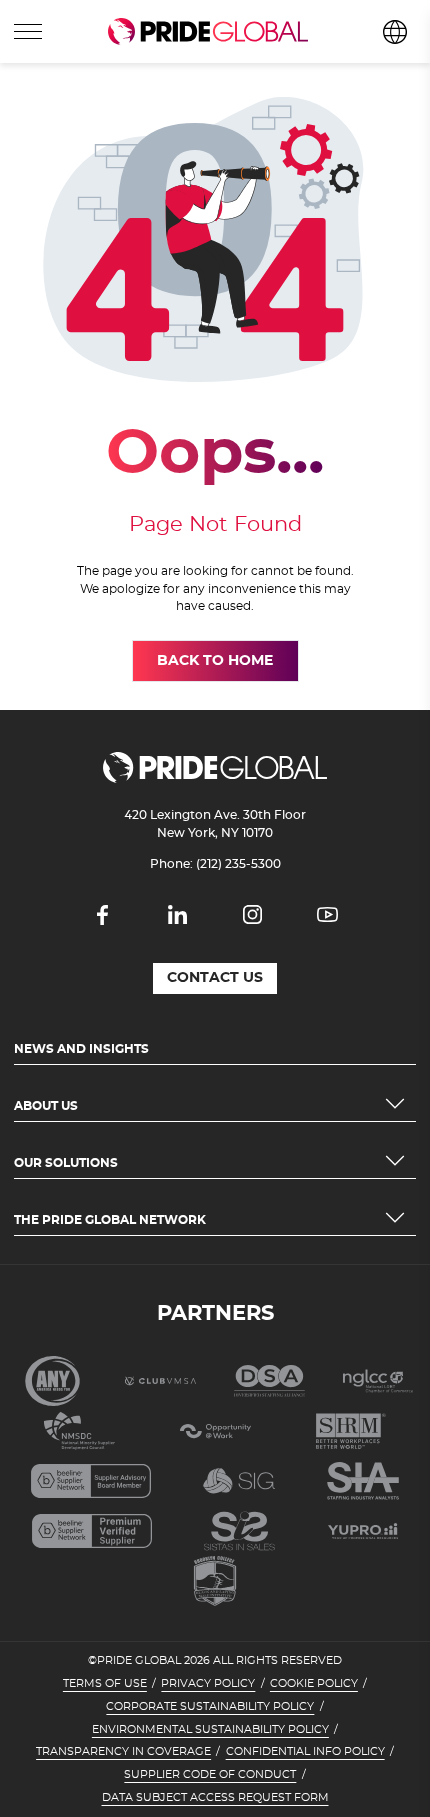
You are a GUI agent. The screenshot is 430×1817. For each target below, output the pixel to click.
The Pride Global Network (110, 1220)
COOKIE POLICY (314, 1684)
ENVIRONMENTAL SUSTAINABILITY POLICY (210, 1730)
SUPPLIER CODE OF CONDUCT (210, 1775)
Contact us (215, 978)
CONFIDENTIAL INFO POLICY (305, 1752)
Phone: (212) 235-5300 (215, 864)
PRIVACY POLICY (208, 1684)
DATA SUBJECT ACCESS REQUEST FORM (215, 1798)
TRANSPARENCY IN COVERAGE (123, 1752)
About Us (46, 1106)
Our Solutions (66, 1163)
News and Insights (81, 1049)
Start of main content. (77, 71)
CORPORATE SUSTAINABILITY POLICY (210, 1707)
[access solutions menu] (28, 32)
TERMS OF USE (105, 1684)
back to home (215, 661)
